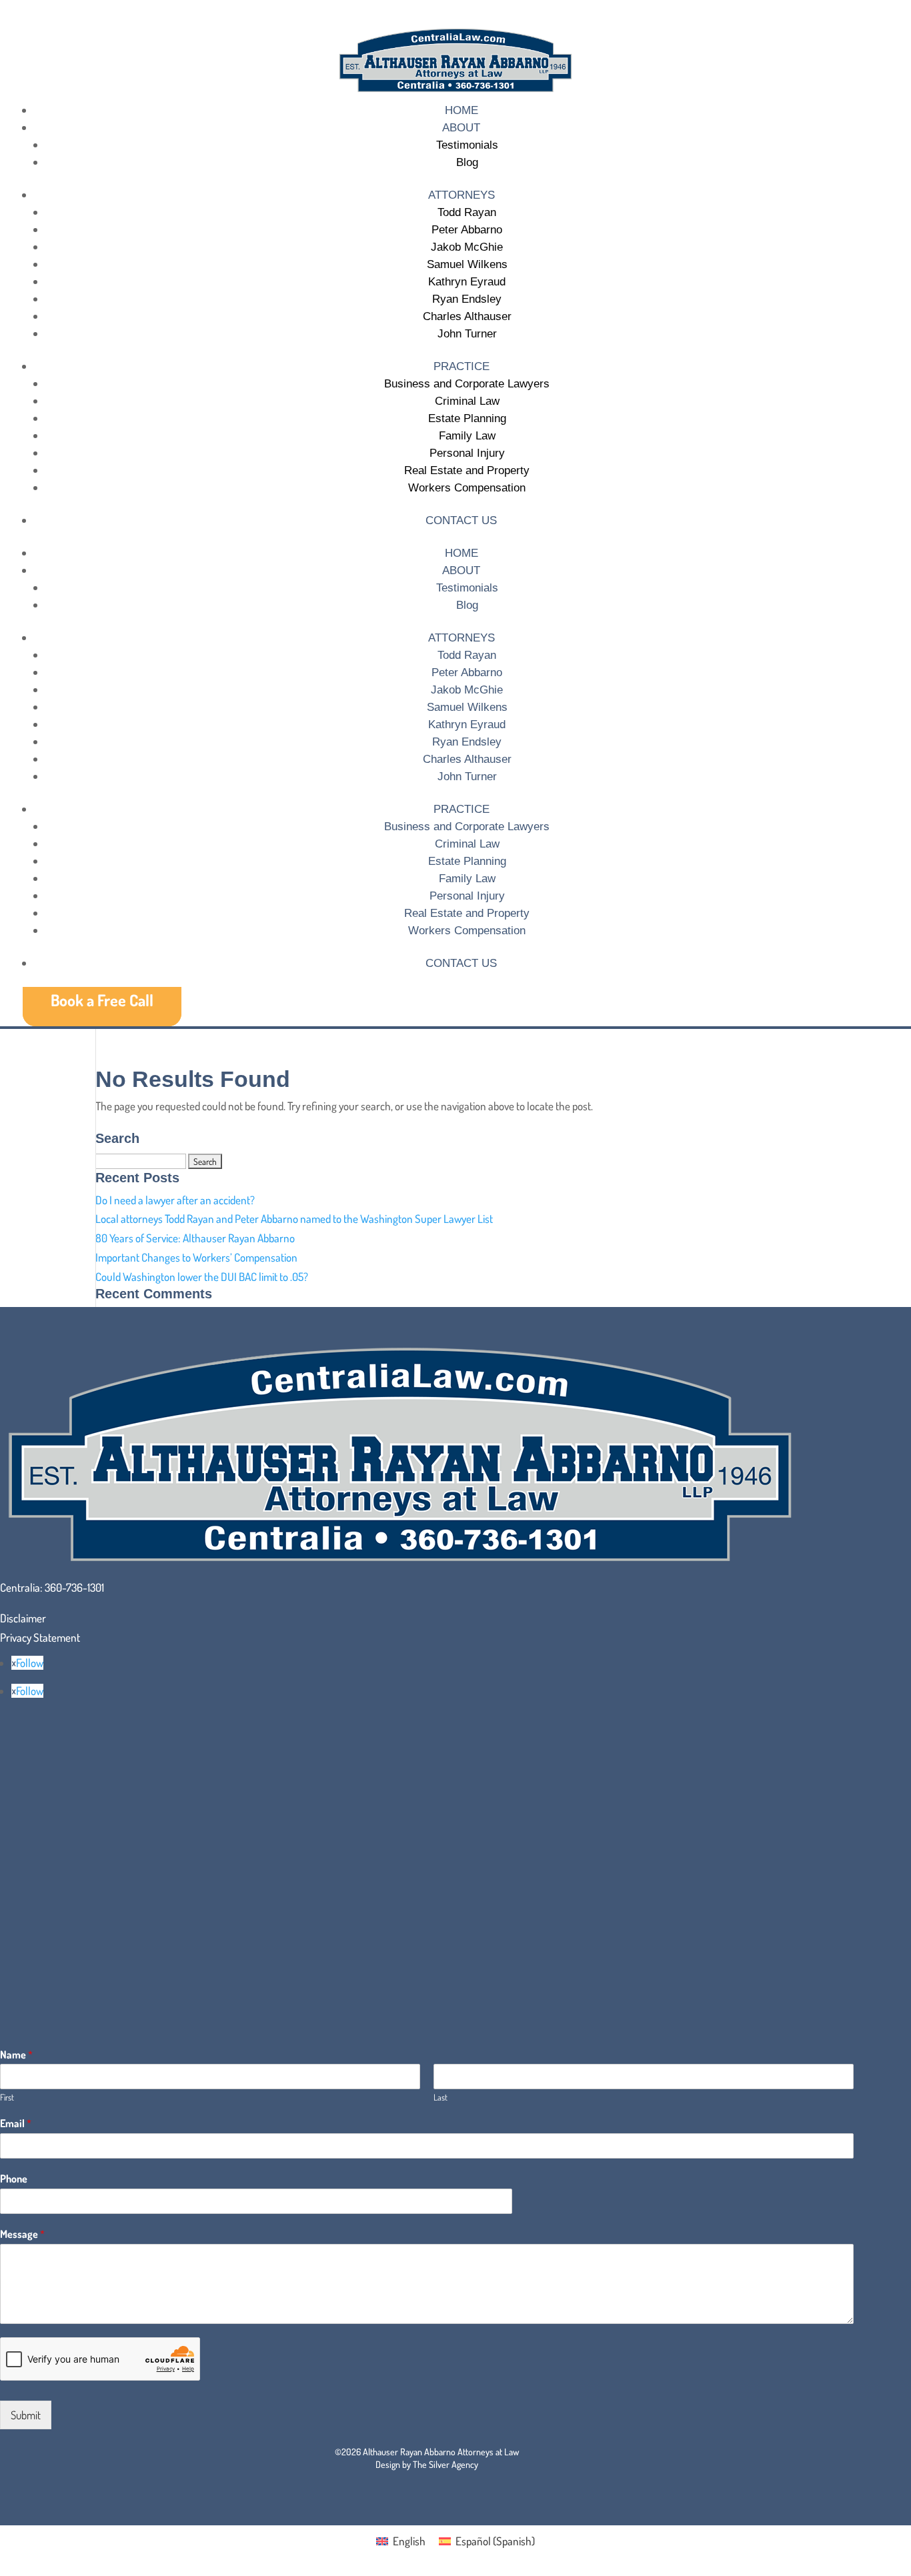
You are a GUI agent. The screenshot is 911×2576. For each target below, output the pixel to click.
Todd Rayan (467, 212)
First (7, 2097)
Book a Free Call (102, 1000)
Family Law (467, 436)
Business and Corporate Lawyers (467, 384)
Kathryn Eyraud (467, 282)
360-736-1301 (74, 1587)
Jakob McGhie (467, 247)
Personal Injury (467, 453)
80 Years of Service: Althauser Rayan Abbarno (195, 1238)
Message (22, 2234)
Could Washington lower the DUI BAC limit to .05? (202, 1277)
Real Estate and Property (467, 470)
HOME (462, 110)
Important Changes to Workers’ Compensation (196, 1257)
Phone (14, 2179)
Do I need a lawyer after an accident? (175, 1200)
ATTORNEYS (462, 195)
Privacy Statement (40, 1637)
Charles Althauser (467, 316)
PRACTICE (462, 366)
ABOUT (461, 128)
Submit (26, 2415)
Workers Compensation (467, 488)
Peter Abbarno (467, 230)
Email (16, 2123)
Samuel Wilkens (467, 264)
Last (440, 2097)
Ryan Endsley (467, 299)
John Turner (467, 334)
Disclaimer (23, 1618)
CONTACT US (461, 520)
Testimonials (467, 145)
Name (16, 2055)
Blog (467, 162)
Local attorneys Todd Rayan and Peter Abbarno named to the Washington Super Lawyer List (294, 1219)
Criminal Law (467, 401)
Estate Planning (467, 418)
